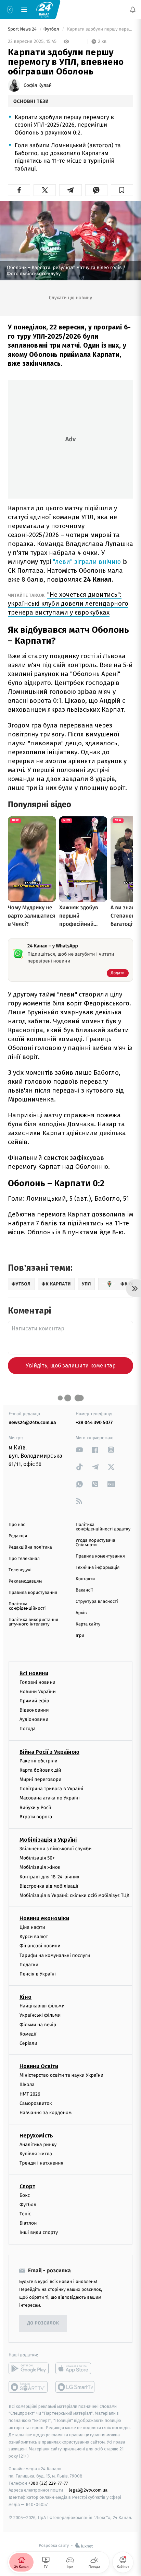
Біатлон (28, 2223)
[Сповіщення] (133, 10)
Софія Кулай (38, 85)
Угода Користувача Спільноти (95, 1543)
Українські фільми (40, 2015)
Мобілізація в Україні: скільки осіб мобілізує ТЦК (74, 1895)
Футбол (52, 29)
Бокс (25, 2195)
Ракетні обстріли (39, 1761)
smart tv (29, 2387)
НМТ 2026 (30, 2094)
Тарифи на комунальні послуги (55, 1955)
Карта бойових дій (40, 1770)
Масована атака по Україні (50, 1798)
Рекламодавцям (25, 1581)
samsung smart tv (75, 2387)
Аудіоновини (34, 1719)
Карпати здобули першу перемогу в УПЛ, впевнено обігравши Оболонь (100, 29)
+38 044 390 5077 (94, 1423)
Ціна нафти (32, 1927)
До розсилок (43, 2323)
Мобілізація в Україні (48, 1840)
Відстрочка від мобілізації (49, 1886)
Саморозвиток (36, 2103)
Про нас (17, 1525)
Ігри (80, 1636)
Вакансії (84, 1590)
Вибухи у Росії (35, 1808)
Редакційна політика (30, 1547)
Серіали (28, 2043)
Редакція (18, 1536)
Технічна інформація (98, 1568)
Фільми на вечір (38, 2025)
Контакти (85, 1579)
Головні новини (37, 1682)
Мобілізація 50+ (37, 1858)
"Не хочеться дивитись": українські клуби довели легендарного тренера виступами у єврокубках (68, 603)
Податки (29, 1965)
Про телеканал (24, 1559)
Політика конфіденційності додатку (103, 1527)
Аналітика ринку (38, 2144)
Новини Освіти (39, 2066)
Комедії (28, 2034)
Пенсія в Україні (38, 1974)
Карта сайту (88, 1624)
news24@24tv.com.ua (32, 1423)
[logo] (44, 9)
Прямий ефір (34, 1701)
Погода (28, 1729)
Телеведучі (20, 1570)
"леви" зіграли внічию (87, 562)
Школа (27, 2084)
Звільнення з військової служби (56, 1849)
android (29, 2368)
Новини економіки (44, 1918)
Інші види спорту (39, 2232)
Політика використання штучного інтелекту (33, 1622)
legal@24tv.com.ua (88, 2490)
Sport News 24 (23, 29)
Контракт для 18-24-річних (49, 1877)
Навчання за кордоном (46, 2113)
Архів (81, 1613)
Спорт (27, 2186)
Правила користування (33, 1593)
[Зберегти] (122, 190)
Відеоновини (34, 1710)
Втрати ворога (36, 1817)
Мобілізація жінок (40, 1867)
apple (75, 2368)
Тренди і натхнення (41, 2163)
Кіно (25, 1997)
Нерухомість (36, 2136)
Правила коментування (100, 1556)
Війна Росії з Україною (49, 1752)
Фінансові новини (40, 1946)
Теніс (25, 2214)
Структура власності (97, 1602)
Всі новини (34, 1673)
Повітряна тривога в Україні (51, 1789)
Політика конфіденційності (27, 1606)
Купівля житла (36, 2154)
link (79, 1450)
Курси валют (34, 1937)
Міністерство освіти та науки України (61, 2075)
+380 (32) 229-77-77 (48, 2483)
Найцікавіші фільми (42, 2006)
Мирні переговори (40, 1779)
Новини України (38, 1692)
